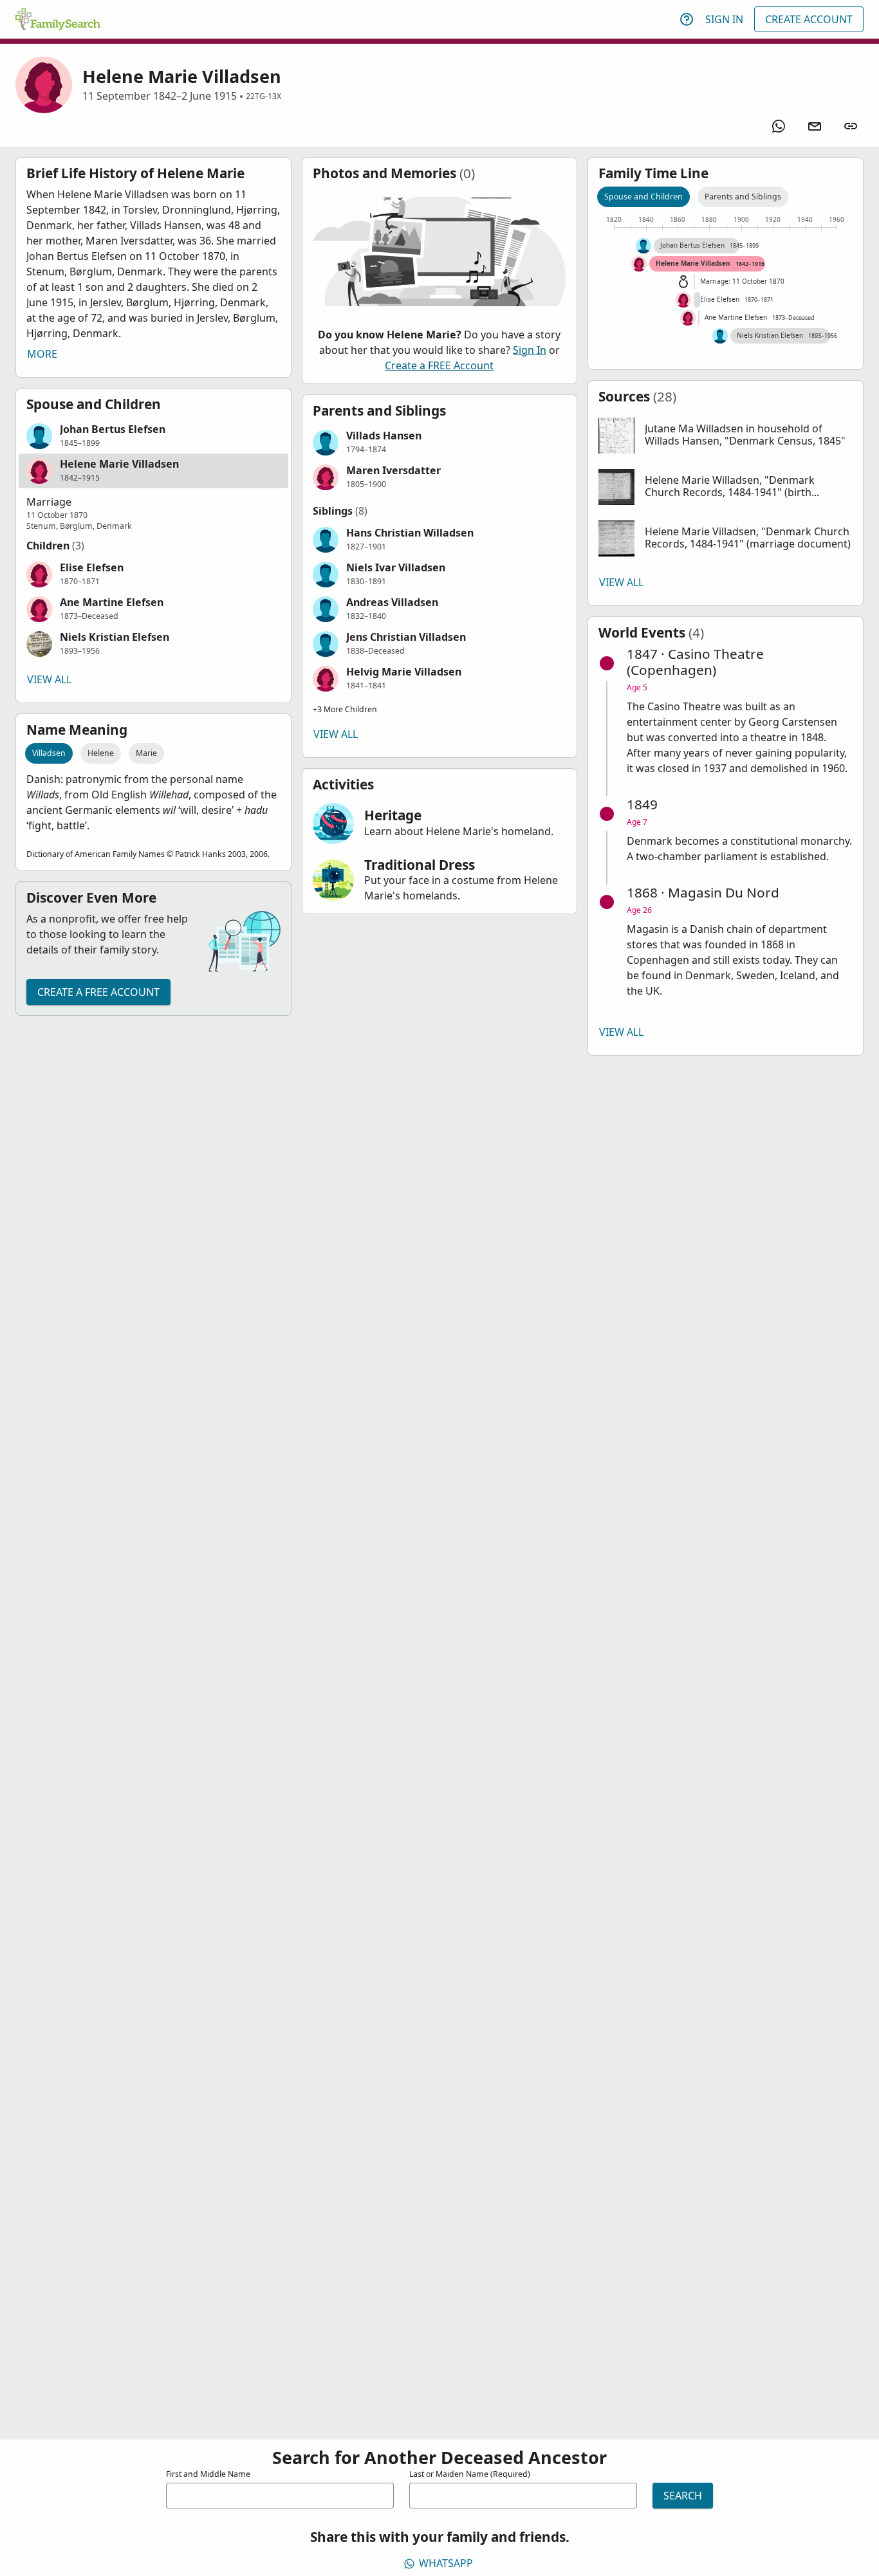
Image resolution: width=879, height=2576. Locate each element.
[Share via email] (815, 126)
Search (683, 2496)
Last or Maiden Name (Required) (470, 2474)
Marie (146, 753)
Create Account (809, 19)
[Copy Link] (851, 126)
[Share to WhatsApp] (779, 126)
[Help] (687, 19)
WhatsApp (446, 2563)
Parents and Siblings (743, 197)
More (42, 354)
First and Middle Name (208, 2474)
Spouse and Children (643, 197)
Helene (101, 753)
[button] (153, 436)
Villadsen (49, 753)
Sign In (724, 19)
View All (49, 679)
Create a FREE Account (98, 992)
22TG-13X (264, 96)
